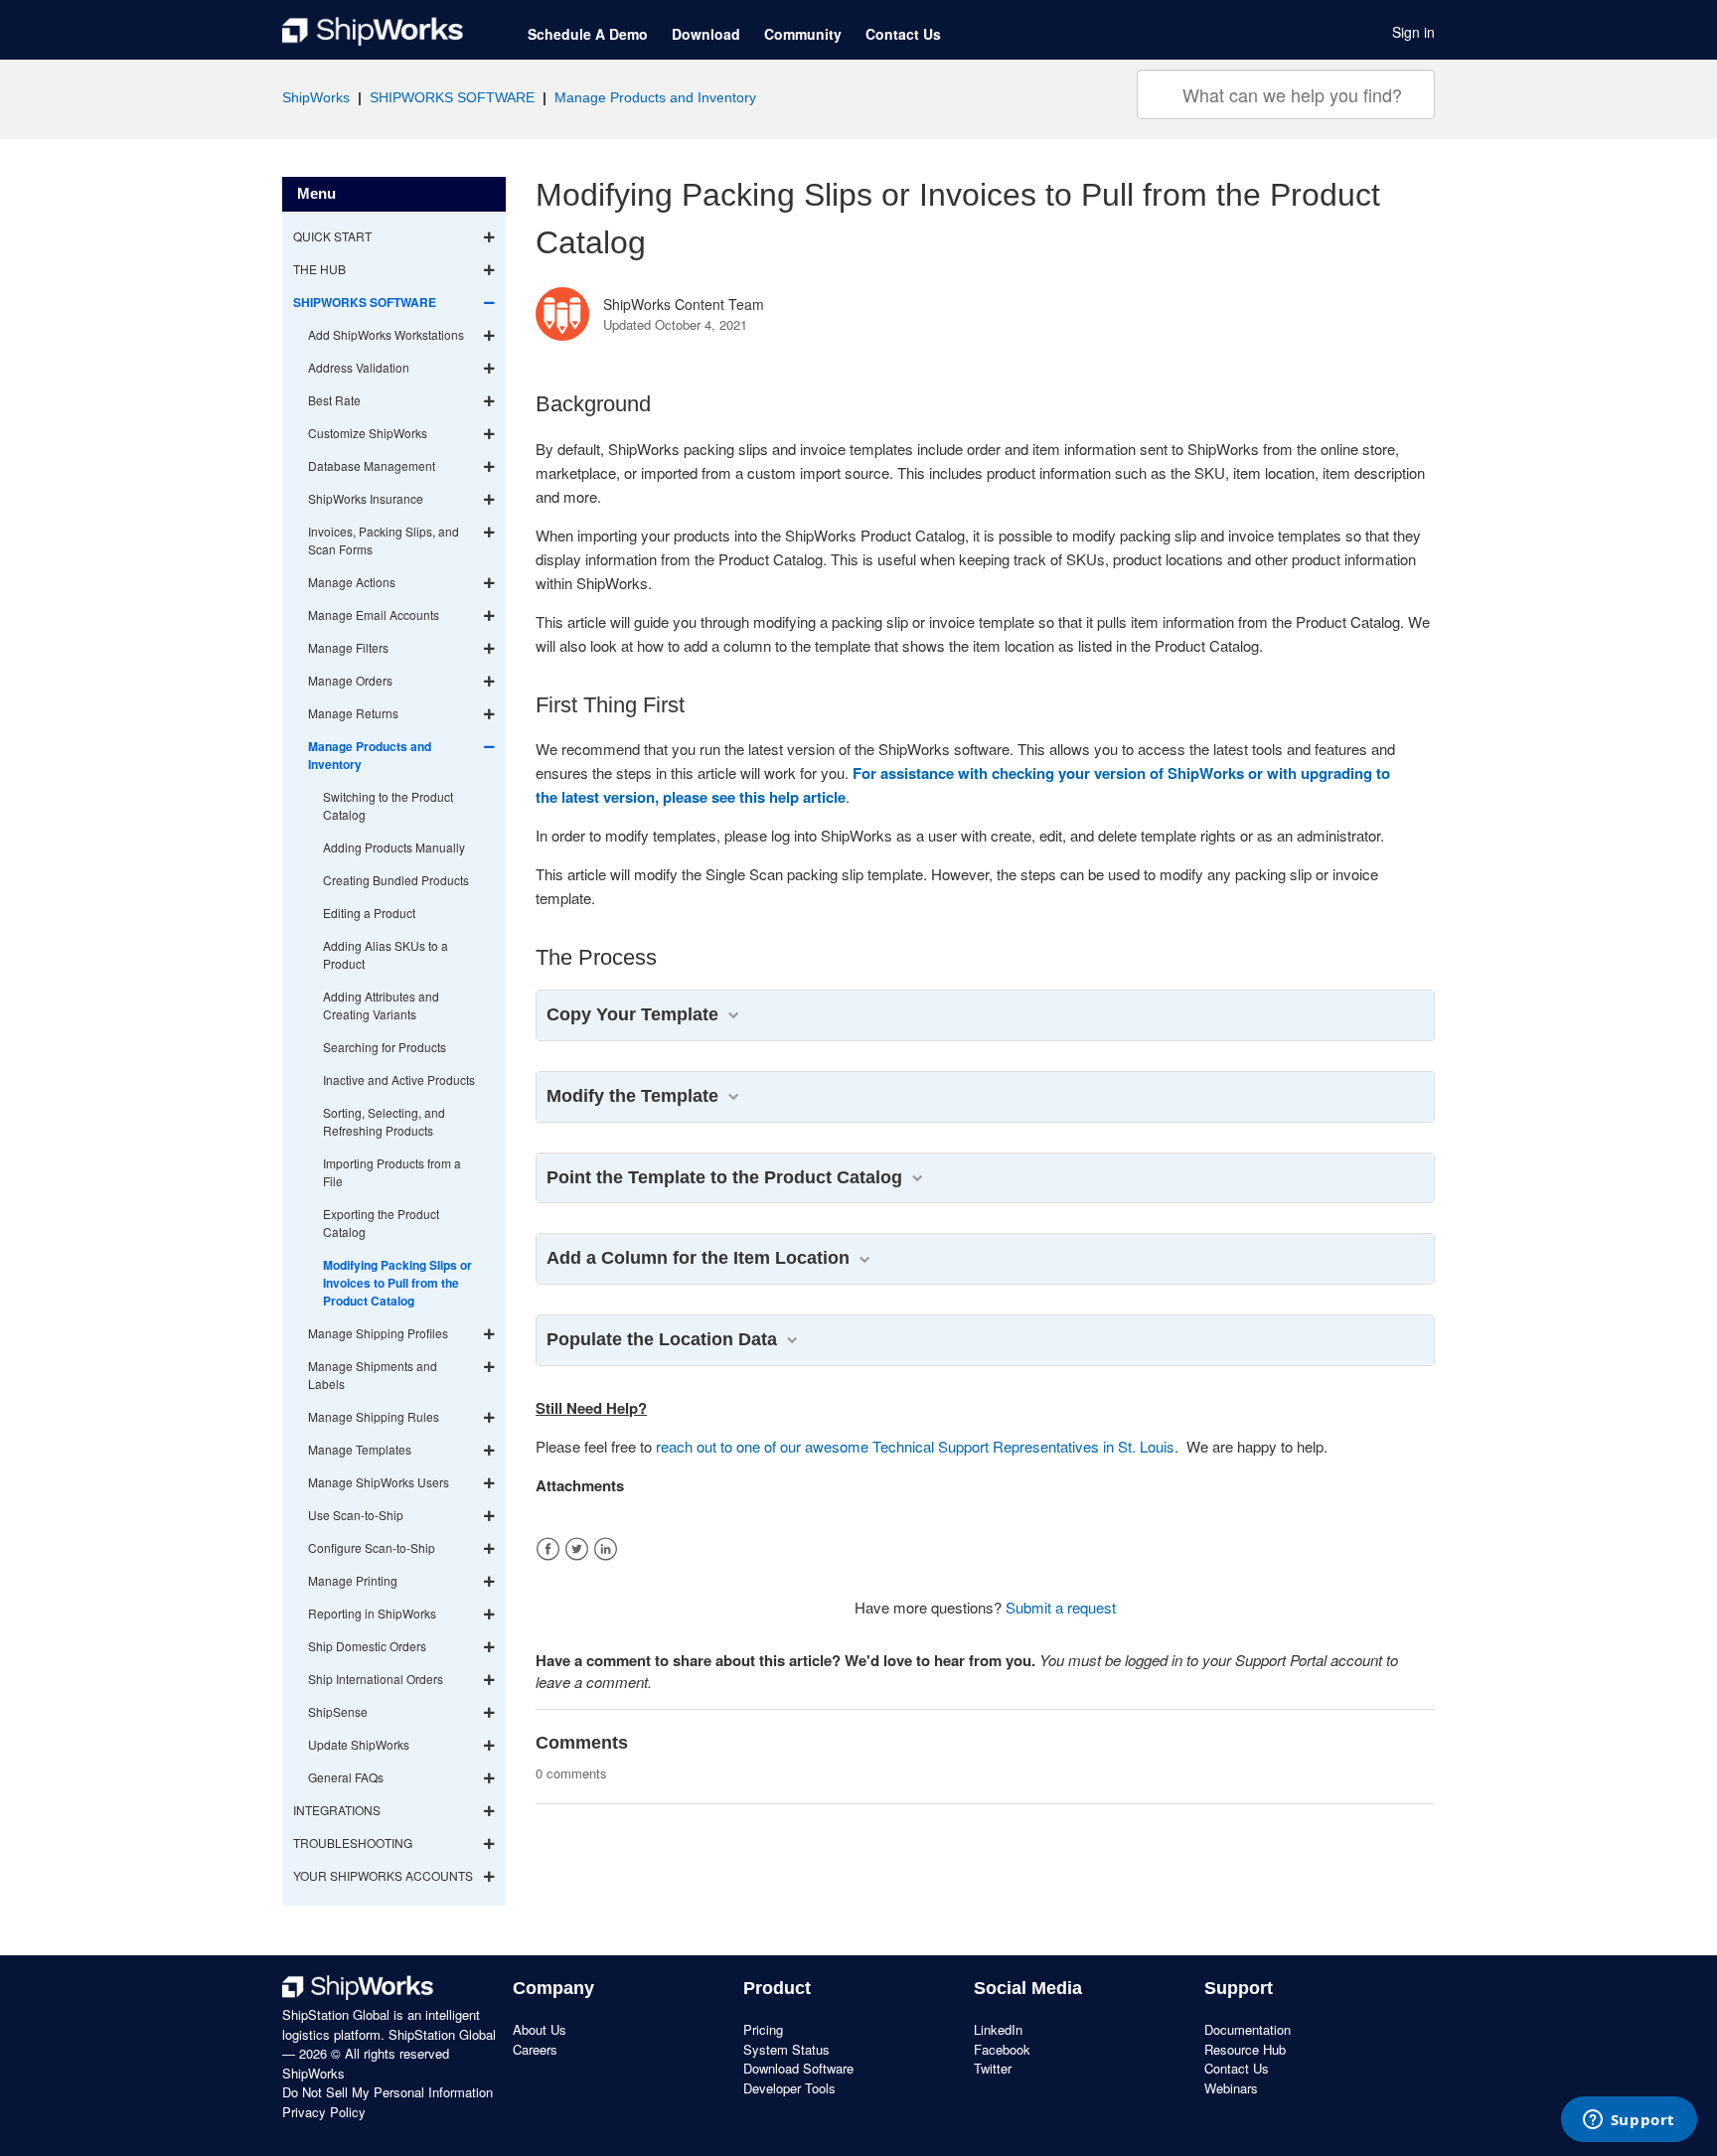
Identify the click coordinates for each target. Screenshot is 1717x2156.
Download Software (798, 2068)
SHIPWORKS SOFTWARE (452, 97)
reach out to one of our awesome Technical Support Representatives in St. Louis (915, 1446)
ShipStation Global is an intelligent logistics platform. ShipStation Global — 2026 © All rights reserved (389, 2034)
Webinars (1231, 2088)
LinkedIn (606, 1549)
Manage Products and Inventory (655, 97)
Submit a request (1061, 1607)
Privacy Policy (324, 2112)
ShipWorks (316, 97)
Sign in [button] (1413, 32)
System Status (786, 2049)
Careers (535, 2049)
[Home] (373, 32)
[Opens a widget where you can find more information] (1629, 2121)
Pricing (763, 2029)
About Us (540, 2029)
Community (803, 34)
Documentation (1248, 2029)
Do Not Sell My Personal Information (388, 2092)
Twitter (577, 1549)
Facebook (548, 1549)
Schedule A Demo (588, 34)
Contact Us (903, 34)
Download (706, 34)
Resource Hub (1245, 2049)
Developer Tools (789, 2088)
